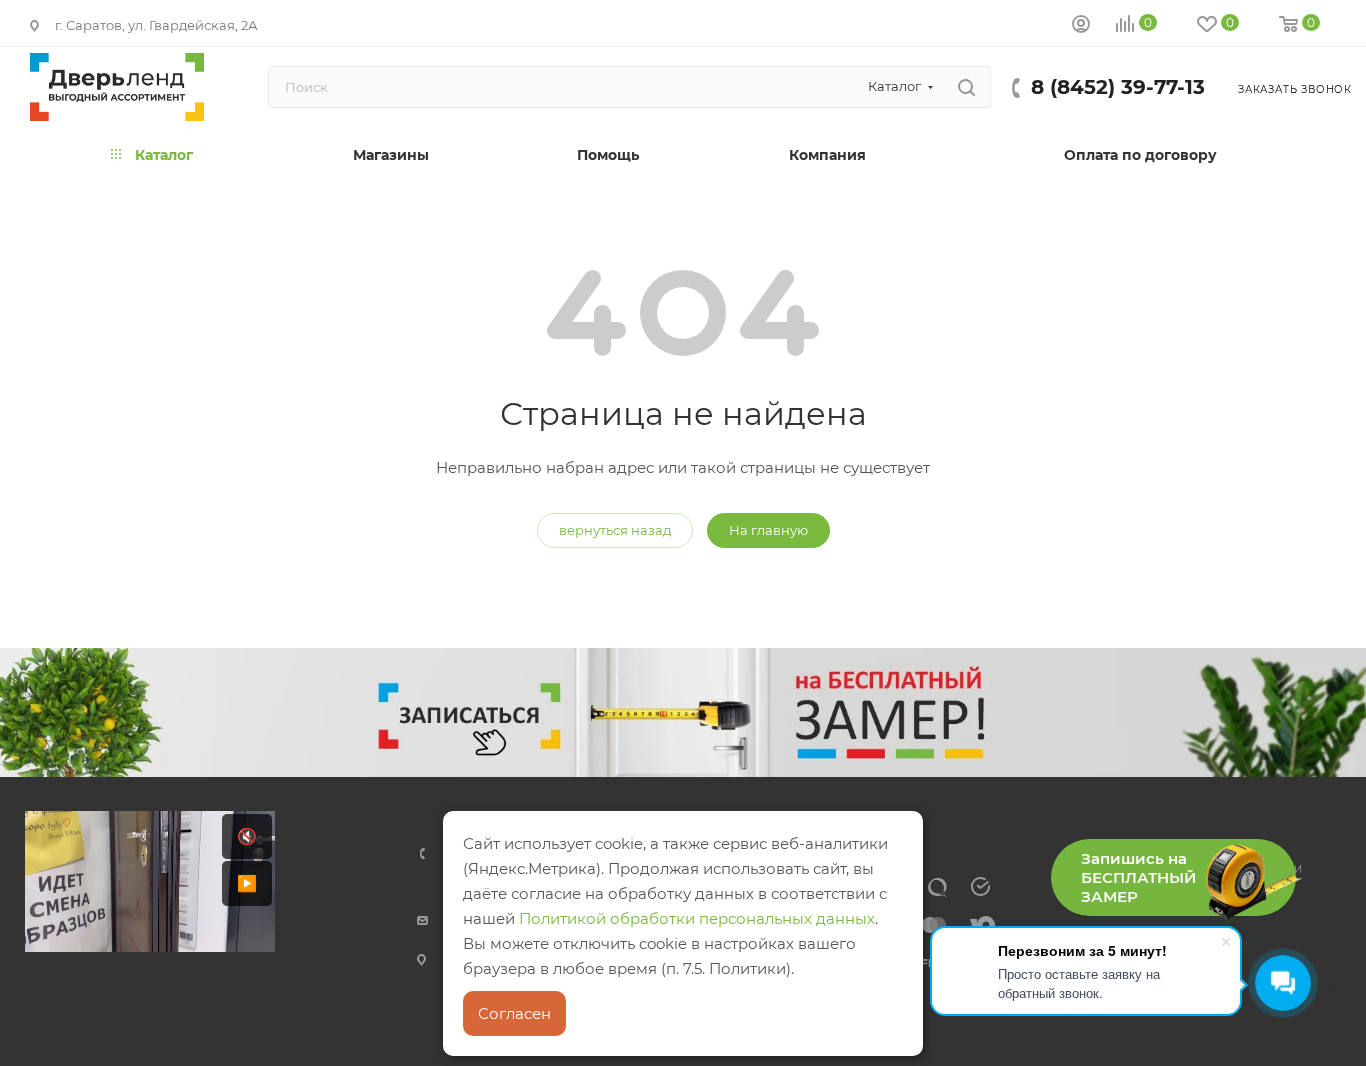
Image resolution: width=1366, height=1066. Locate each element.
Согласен (514, 1013)
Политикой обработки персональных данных (697, 918)
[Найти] (966, 87)
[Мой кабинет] (1081, 26)
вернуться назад (615, 530)
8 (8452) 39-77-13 (1118, 87)
